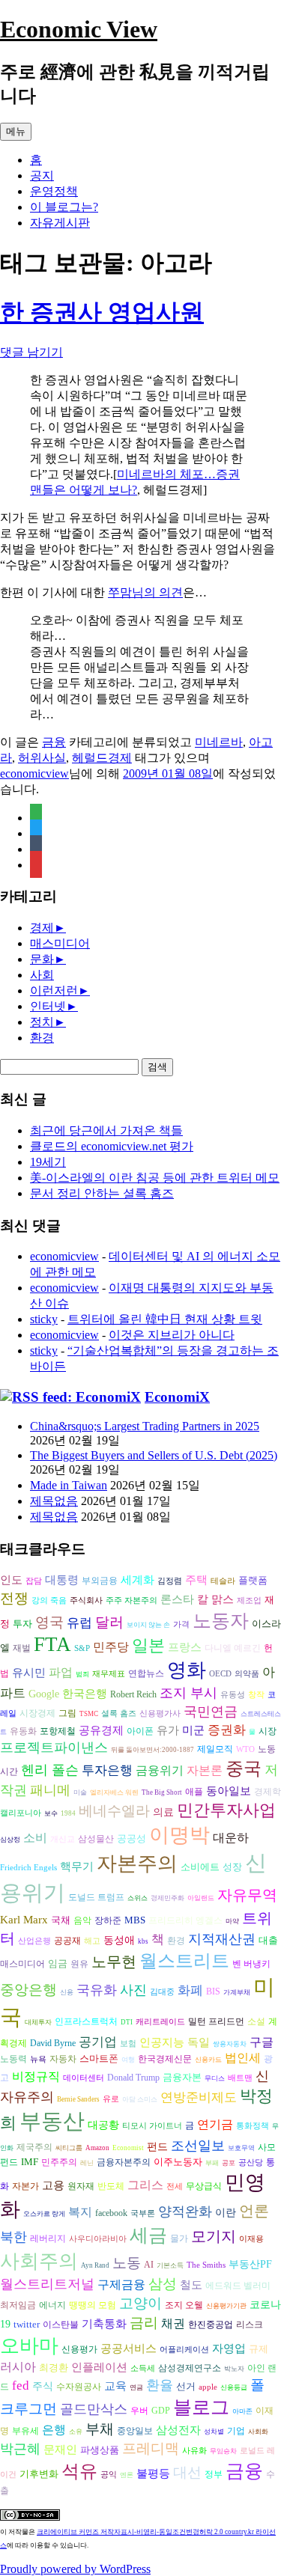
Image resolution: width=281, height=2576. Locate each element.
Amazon (97, 2148)
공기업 (98, 2042)
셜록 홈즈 (119, 1713)
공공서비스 (129, 2348)
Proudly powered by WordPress (75, 2569)
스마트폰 (99, 2058)
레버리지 (48, 2239)
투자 (22, 1624)
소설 (256, 2022)
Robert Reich (133, 1695)
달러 (109, 1622)
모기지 (214, 2236)
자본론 (205, 1770)
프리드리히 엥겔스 (185, 1920)
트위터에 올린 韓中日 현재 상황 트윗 (165, 1319)
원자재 (81, 2186)
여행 (128, 2060)
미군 (193, 1730)
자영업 (229, 2348)
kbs (143, 1941)
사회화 (258, 2432)
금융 (54, 742)
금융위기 (160, 1770)
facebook (111, 2213)
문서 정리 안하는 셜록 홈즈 (102, 1193)
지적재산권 (222, 1939)
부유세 (25, 2431)
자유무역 (247, 1895)
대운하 (231, 1838)
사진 (133, 1990)
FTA (52, 1644)
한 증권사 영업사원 (102, 312)
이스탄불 (61, 2325)
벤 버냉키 (251, 1964)
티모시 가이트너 (152, 2126)
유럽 (79, 1623)
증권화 (227, 1730)
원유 (79, 1964)
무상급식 (204, 2186)
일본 (148, 1645)
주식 (43, 2386)
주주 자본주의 (132, 1600)
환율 (160, 2385)
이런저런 (54, 991)
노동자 (221, 1621)
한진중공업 (211, 2325)
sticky (44, 1319)
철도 (191, 2285)
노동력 (13, 2059)
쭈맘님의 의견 (145, 592)
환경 (42, 1038)
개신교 (63, 1839)
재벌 (22, 1648)
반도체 (111, 2186)
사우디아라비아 (98, 2239)
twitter (27, 2324)
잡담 (34, 1581)
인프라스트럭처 (86, 2022)
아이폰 (140, 1731)
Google (44, 1694)
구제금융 (121, 2284)
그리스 (145, 2185)
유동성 (233, 1695)
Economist (128, 2148)
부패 (212, 2163)
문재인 (60, 2450)
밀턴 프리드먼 (216, 2022)
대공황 (103, 2125)
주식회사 (86, 1600)
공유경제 (101, 1730)
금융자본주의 (124, 2162)
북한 (13, 2237)
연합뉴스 (146, 1673)
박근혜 (20, 2449)
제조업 (249, 1600)
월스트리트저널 (47, 2284)
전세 (175, 2186)
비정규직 (36, 2076)
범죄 (82, 1674)
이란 (226, 2213)
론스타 (177, 1599)
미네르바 (219, 742)
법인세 (243, 2058)
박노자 (234, 2369)
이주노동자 (178, 2162)
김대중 (162, 1992)
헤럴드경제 (102, 758)
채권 (173, 2323)
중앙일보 (135, 2431)
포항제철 (58, 1731)
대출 (268, 1940)
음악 (82, 1920)
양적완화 (185, 2212)
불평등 (153, 2473)
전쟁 (14, 1598)
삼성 (163, 2284)
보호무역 (241, 2148)
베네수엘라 (114, 1811)
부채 (100, 2429)
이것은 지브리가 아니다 (172, 1335)
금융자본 (182, 2077)
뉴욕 (38, 2059)
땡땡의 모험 (93, 2305)
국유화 (97, 1990)
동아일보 (229, 1791)
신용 (67, 1992)
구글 (262, 2042)
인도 (11, 1580)
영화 (187, 1670)
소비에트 (200, 1867)
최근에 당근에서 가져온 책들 (106, 1130)
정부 (214, 2475)
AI (149, 2265)
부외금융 (100, 1581)
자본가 (25, 2186)
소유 (76, 2432)
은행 (54, 2430)
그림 (67, 1713)
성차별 (214, 2432)
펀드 (157, 2147)
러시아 (18, 2367)
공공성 (132, 1838)
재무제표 (109, 1674)
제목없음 (54, 1501)
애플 (194, 1792)
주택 (196, 1580)
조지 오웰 (184, 2305)
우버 (139, 2411)
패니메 (50, 1790)
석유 (79, 2471)
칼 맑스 (215, 1599)
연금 (136, 2387)
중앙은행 (28, 1990)
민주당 (111, 1647)
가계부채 (237, 1992)
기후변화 (39, 2474)
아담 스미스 (140, 2099)
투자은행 (107, 1770)
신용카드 (208, 2060)
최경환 (54, 2368)
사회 (42, 975)
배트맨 (240, 2078)
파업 (61, 1672)
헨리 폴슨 (50, 1770)
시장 (268, 1731)
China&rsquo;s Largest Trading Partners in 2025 (145, 1426)
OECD (220, 1674)
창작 (256, 1695)
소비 (35, 1838)
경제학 (268, 1792)
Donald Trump (133, 2078)
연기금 (215, 2124)
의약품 (247, 1674)
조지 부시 (188, 1693)
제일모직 (215, 1749)
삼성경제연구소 (190, 2368)
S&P (82, 1648)
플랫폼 (253, 1580)
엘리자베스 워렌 (114, 1792)
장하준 (108, 1920)
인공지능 (162, 2042)
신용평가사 (160, 1713)
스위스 (138, 1898)
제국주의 (34, 2148)
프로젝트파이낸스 (54, 1748)
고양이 (140, 2303)
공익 (109, 2475)
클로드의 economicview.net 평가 (112, 1146)
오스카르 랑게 (44, 2214)
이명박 (179, 1835)
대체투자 (38, 2022)
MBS (135, 1920)
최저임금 (18, 2305)
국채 (61, 1920)
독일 (199, 2042)
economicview (34, 773)
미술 (80, 1792)
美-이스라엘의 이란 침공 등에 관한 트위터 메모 (155, 1178)
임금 (58, 1963)
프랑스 (185, 1647)
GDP (161, 2411)
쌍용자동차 (230, 2044)
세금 (148, 2235)
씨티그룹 (69, 2148)
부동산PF (250, 2264)
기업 (236, 2431)
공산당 (251, 2163)
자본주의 (137, 1864)
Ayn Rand (95, 2265)
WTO (245, 1749)
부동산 (52, 2121)
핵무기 (77, 1867)
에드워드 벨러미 (238, 2286)
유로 (111, 2099)
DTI (127, 2022)
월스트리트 (184, 1961)
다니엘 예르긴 (233, 1648)
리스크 (250, 2325)
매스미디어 (60, 943)
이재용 (251, 2239)
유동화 (23, 1731)
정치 (42, 1022)
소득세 (143, 2368)
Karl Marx (24, 1920)
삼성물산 (96, 1839)
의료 (163, 1812)
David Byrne (53, 2043)
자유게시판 (60, 223)
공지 (42, 176)
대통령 (62, 1580)
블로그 (201, 2407)
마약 (232, 1921)
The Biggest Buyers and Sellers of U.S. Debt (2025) (154, 1455)
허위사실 (42, 758)
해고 (92, 1941)
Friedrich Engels (28, 1868)
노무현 (114, 1962)
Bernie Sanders (78, 2099)
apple (208, 2387)
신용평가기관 (226, 2306)
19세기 (48, 1162)
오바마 (29, 2346)
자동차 (63, 2059)
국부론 (143, 2213)
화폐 (190, 1990)
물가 (179, 2239)
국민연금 (211, 1712)
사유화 (194, 2451)
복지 (80, 2212)
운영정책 (54, 191)
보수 (51, 1813)
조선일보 (198, 2146)
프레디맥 (151, 2448)
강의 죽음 (49, 1600)
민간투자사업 (226, 1810)
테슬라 (223, 1581)
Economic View (79, 29)
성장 (232, 1867)
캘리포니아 (21, 1813)
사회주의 (39, 2261)
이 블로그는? (64, 207)
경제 (42, 928)
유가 (168, 1730)
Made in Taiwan (69, 1485)
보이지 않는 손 (148, 1625)
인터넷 (48, 1006)
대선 (187, 2472)
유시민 (29, 1672)
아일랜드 (201, 1898)
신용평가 (79, 2350)
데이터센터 (84, 2078)
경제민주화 (167, 1898)
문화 (42, 959)
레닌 (87, 2163)
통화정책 (253, 2126)
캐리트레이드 (160, 2022)
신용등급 (234, 2387)
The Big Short (162, 1792)
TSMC (89, 1714)
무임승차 (223, 2451)
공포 (229, 2163)
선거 (186, 2386)
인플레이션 (99, 2367)
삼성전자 (178, 2430)
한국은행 (85, 1694)
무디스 (215, 2078)
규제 (259, 2349)
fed (21, 2386)
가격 (181, 1624)
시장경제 (37, 1713)
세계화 (138, 1580)
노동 (127, 2263)
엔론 (127, 2475)
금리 (144, 2323)
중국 (244, 1768)
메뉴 (16, 131)
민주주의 (59, 2163)
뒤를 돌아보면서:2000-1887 (152, 1750)
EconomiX (177, 1397)
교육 (115, 2386)
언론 (254, 2211)
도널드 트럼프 (96, 1897)
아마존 (242, 2411)
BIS (213, 1992)
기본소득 (170, 2265)
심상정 (10, 1840)
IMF (30, 2162)
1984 (68, 1813)
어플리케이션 (184, 2350)
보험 (128, 2044)
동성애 (119, 1940)
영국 (49, 1622)
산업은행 (34, 1941)
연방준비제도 (199, 2097)
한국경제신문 (165, 2059)
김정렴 (170, 1581)
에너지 (52, 2305)
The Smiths (206, 2265)
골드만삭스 (94, 2409)
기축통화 (104, 2323)
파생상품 (100, 2450)
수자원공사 (79, 2387)
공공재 (67, 1941)
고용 (53, 2185)
